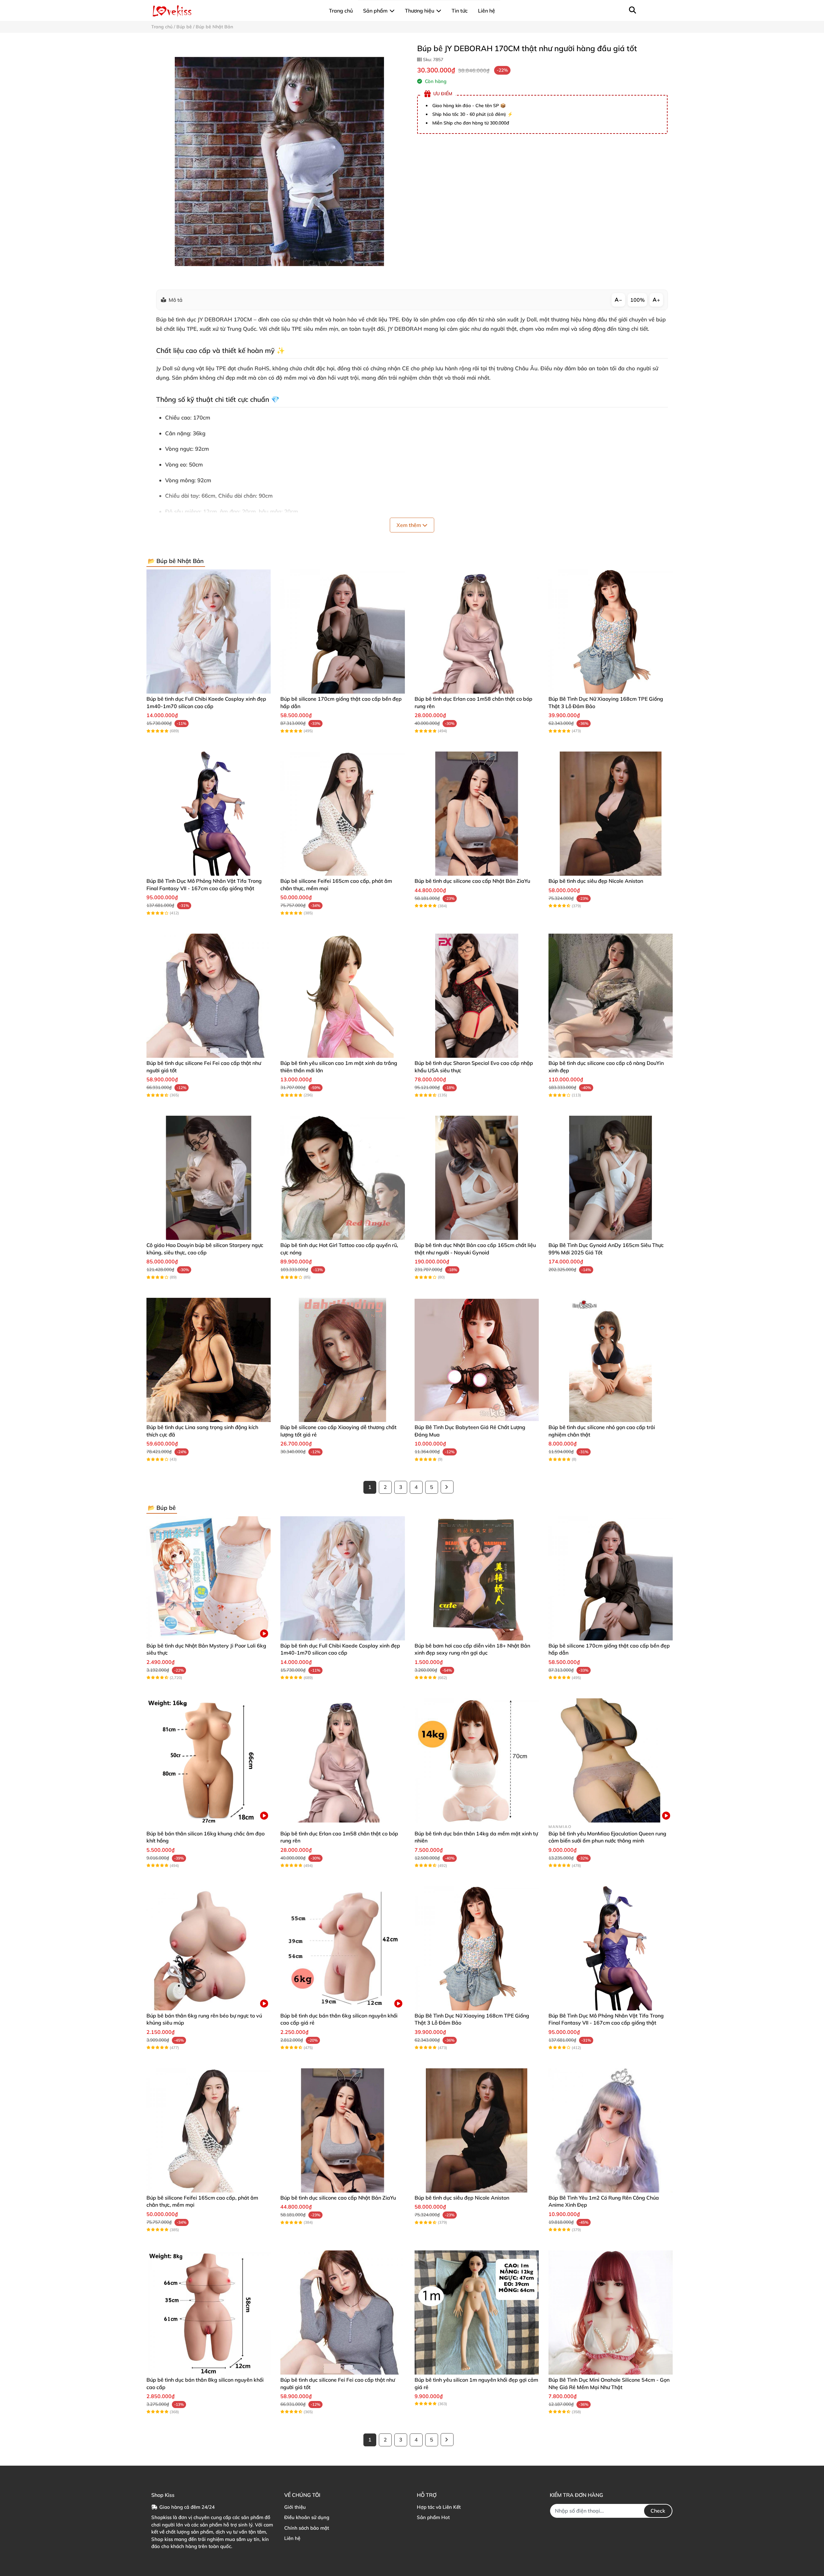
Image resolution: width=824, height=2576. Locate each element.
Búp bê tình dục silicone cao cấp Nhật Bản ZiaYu (472, 881)
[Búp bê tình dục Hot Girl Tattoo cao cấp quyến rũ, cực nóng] (342, 1178)
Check (658, 2511)
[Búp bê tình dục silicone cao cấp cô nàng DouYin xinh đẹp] (611, 996)
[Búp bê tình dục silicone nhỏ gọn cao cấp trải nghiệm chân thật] (611, 1360)
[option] (279, 161)
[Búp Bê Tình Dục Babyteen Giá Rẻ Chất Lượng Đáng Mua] (477, 1360)
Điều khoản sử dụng (307, 2517)
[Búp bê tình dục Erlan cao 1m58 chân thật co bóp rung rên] (477, 632)
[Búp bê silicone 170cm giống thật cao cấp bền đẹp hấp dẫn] (342, 632)
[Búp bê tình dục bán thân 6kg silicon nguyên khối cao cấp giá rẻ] (342, 1948)
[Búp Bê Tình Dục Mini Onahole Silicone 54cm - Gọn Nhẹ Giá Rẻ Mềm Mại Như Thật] (611, 2313)
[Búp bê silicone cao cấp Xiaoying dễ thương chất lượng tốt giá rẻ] (342, 1360)
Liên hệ (292, 2538)
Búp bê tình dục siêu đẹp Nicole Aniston (596, 881)
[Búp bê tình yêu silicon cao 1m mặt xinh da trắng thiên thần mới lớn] (342, 996)
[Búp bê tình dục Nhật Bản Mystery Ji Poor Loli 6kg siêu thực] (209, 1578)
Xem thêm (409, 525)
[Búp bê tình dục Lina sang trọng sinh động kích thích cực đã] (209, 1360)
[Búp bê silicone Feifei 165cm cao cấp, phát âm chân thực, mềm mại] (342, 814)
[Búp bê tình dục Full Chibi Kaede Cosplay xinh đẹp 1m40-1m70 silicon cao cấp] (209, 632)
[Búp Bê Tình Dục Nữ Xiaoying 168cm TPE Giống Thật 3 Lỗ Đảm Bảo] (611, 632)
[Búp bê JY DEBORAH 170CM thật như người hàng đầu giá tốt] (279, 161)
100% (637, 300)
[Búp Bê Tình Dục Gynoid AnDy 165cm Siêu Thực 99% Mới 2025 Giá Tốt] (611, 1178)
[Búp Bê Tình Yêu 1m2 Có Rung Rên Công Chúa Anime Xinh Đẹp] (611, 2130)
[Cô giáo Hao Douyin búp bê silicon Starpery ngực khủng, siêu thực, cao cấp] (209, 1178)
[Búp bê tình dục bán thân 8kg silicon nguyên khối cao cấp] (209, 2313)
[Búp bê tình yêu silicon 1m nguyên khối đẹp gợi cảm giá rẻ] (477, 2313)
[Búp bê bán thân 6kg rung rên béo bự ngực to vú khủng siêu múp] (209, 1948)
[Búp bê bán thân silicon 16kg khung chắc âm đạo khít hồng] (209, 1760)
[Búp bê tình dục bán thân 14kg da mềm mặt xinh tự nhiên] (477, 1760)
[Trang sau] (447, 1487)
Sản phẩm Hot (433, 2517)
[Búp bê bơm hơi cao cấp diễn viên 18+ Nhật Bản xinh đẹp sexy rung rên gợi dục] (477, 1578)
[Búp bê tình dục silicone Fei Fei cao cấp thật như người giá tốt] (209, 996)
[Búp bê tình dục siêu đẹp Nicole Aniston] (611, 814)
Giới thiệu (295, 2507)
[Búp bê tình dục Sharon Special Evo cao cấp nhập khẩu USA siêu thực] (477, 996)
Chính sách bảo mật (307, 2528)
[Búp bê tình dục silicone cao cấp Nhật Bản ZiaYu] (477, 814)
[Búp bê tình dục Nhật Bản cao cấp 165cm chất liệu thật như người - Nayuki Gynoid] (477, 1178)
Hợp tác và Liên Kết (439, 2507)
